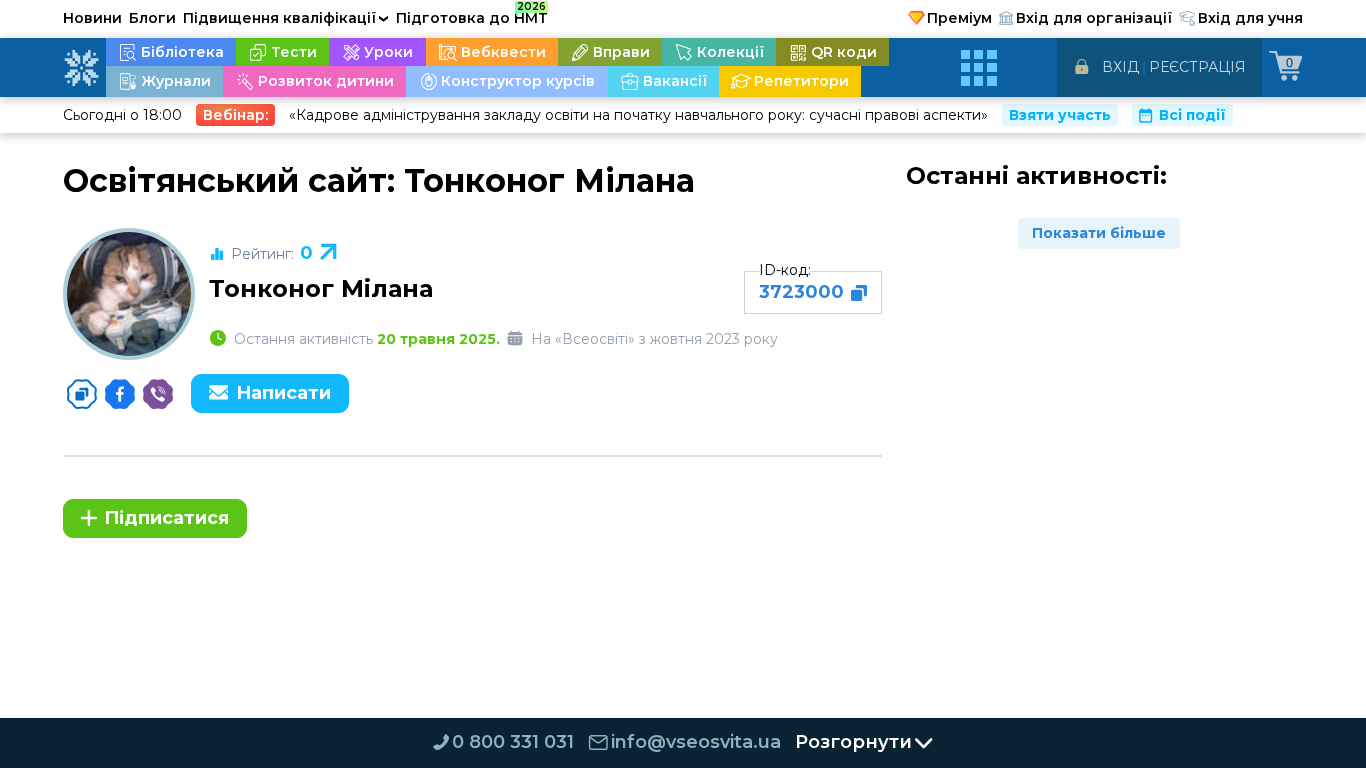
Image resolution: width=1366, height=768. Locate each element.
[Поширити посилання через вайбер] (158, 394)
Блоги (152, 18)
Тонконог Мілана (321, 288)
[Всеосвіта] (81, 68)
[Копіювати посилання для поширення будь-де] (82, 394)
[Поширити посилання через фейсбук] (120, 394)
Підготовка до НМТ (472, 15)
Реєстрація (1197, 67)
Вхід (1120, 67)
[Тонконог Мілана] (129, 294)
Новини (92, 18)
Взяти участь (1060, 115)
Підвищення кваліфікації (286, 18)
